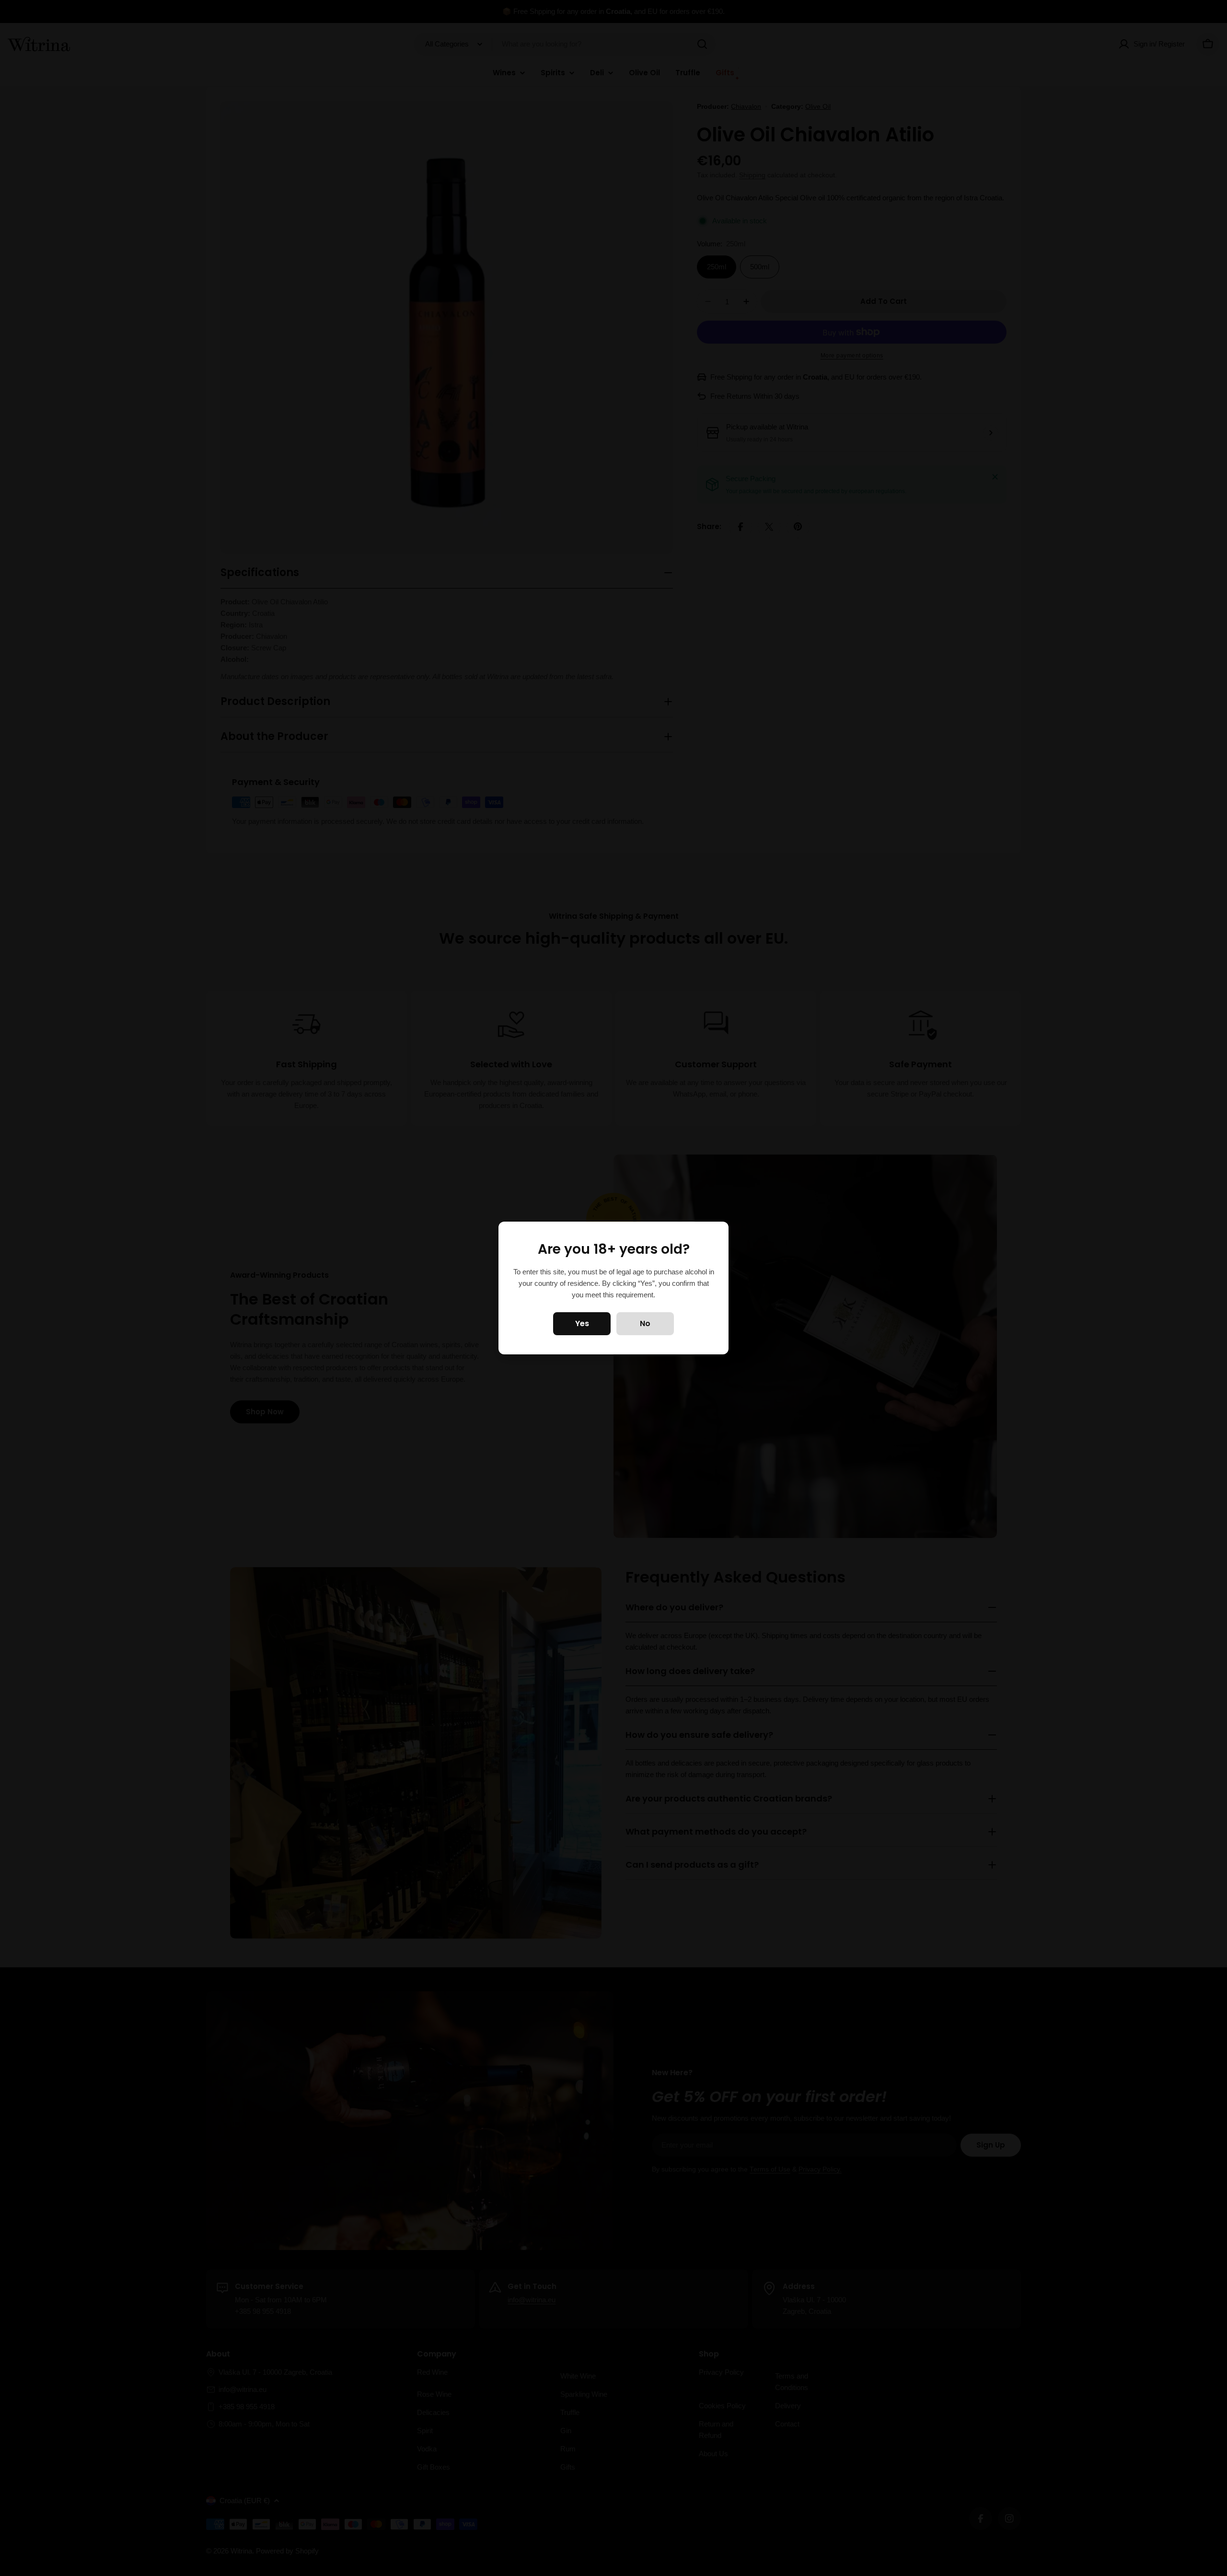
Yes (582, 1323)
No (645, 1323)
